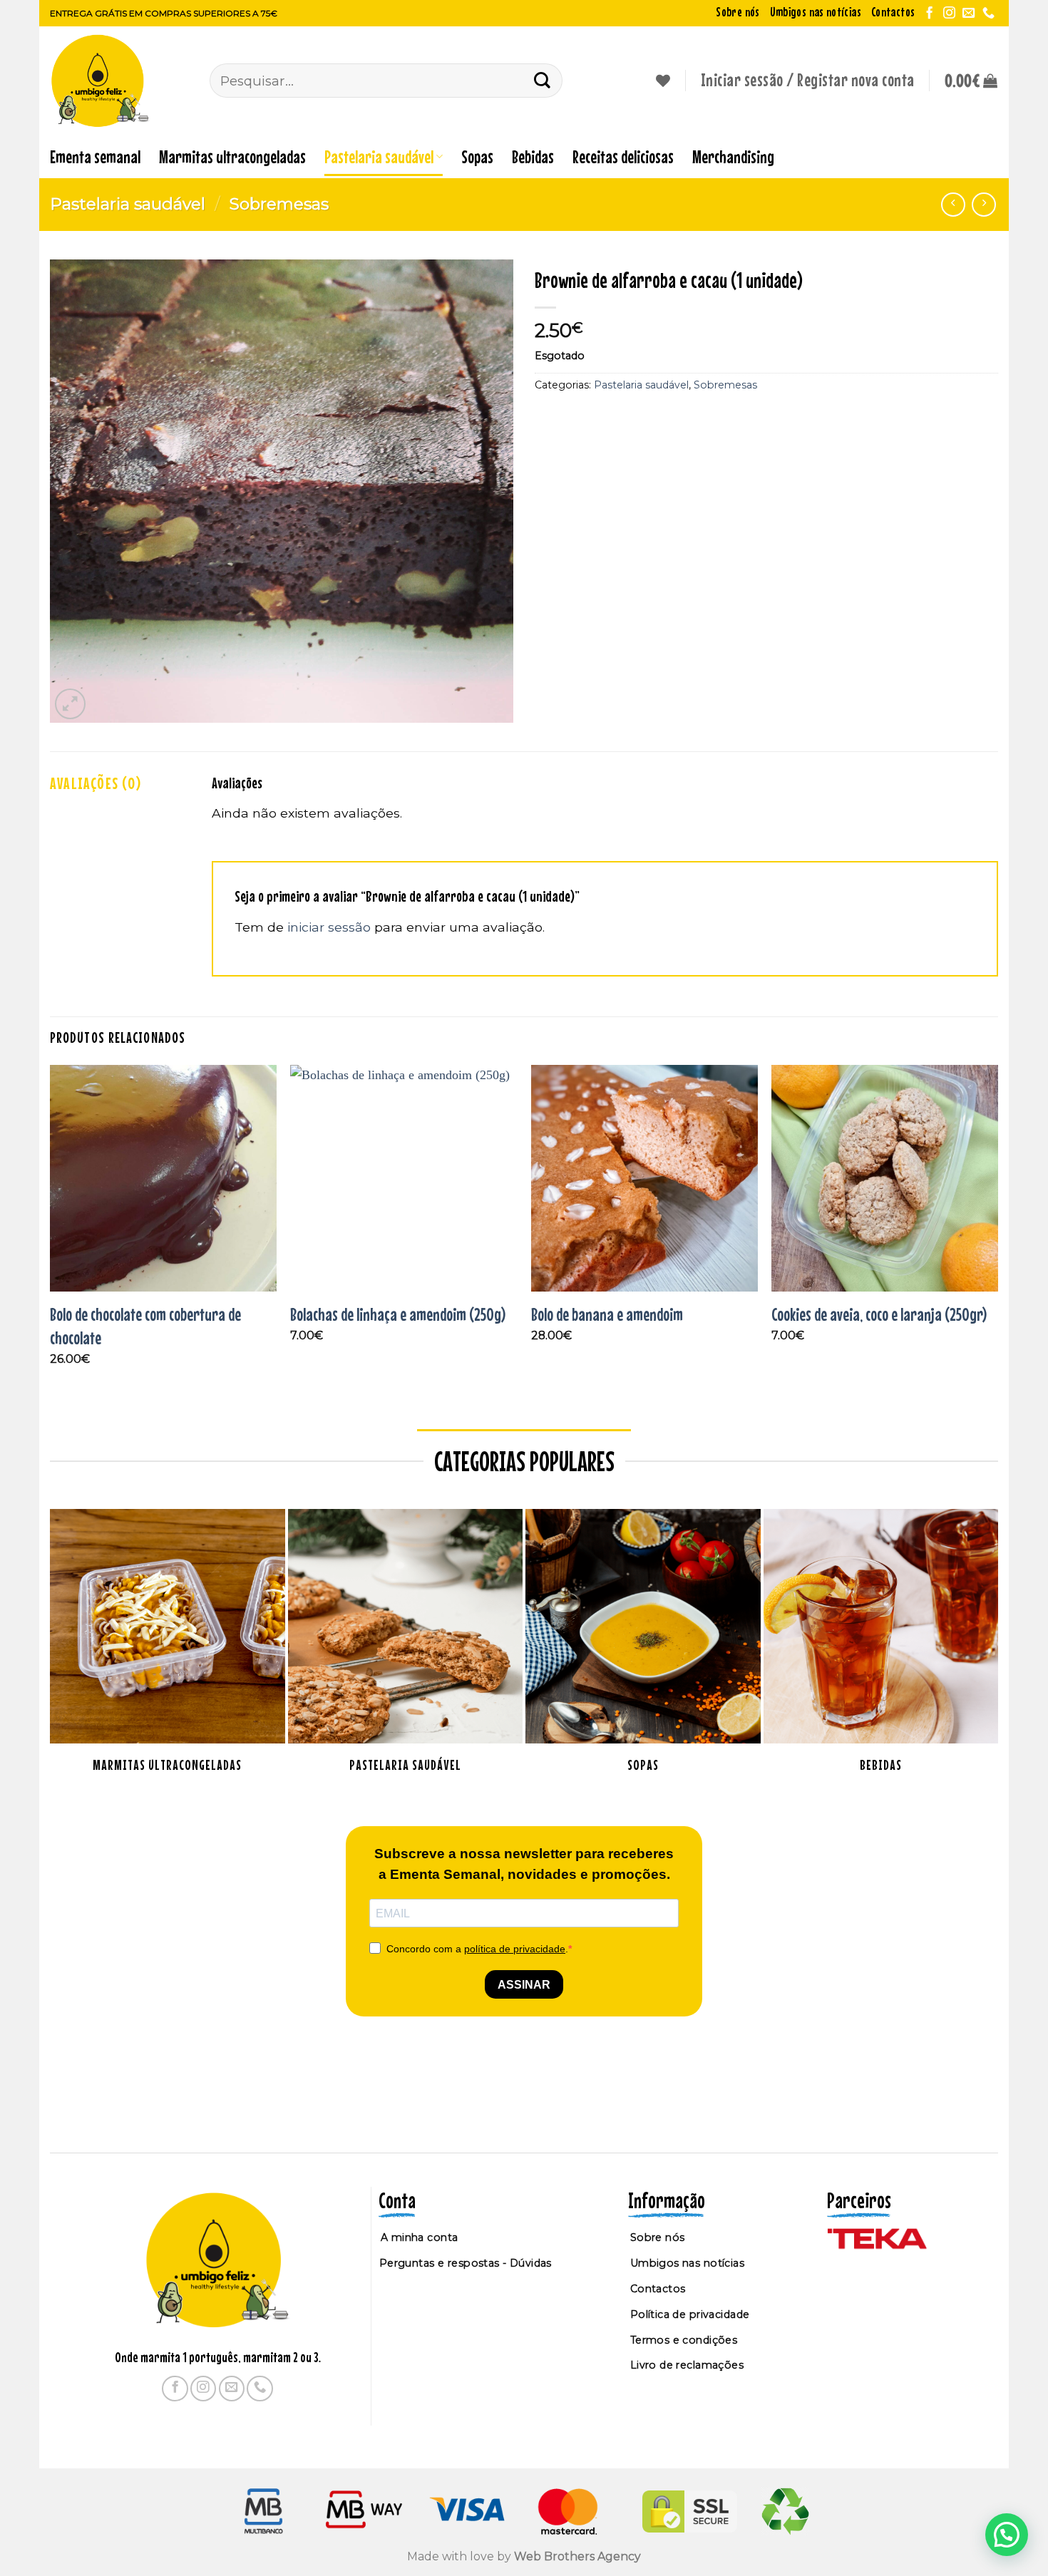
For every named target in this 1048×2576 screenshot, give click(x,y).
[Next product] (953, 205)
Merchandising (733, 156)
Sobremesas (279, 204)
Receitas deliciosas (623, 156)
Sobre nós (738, 12)
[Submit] (543, 80)
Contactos (893, 12)
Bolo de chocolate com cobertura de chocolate (145, 1326)
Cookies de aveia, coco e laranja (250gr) (879, 1314)
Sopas (477, 156)
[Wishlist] (663, 81)
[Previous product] (984, 205)
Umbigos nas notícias (816, 12)
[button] (971, 81)
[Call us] (988, 14)
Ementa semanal (95, 156)
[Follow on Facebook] (929, 14)
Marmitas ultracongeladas (232, 156)
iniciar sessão (329, 927)
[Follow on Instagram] (949, 14)
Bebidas (533, 156)
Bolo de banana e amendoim (607, 1314)
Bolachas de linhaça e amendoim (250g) (398, 1314)
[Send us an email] (969, 14)
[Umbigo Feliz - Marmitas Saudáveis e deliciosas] (119, 81)
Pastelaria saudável (379, 156)
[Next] (997, 1228)
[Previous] (51, 1228)
